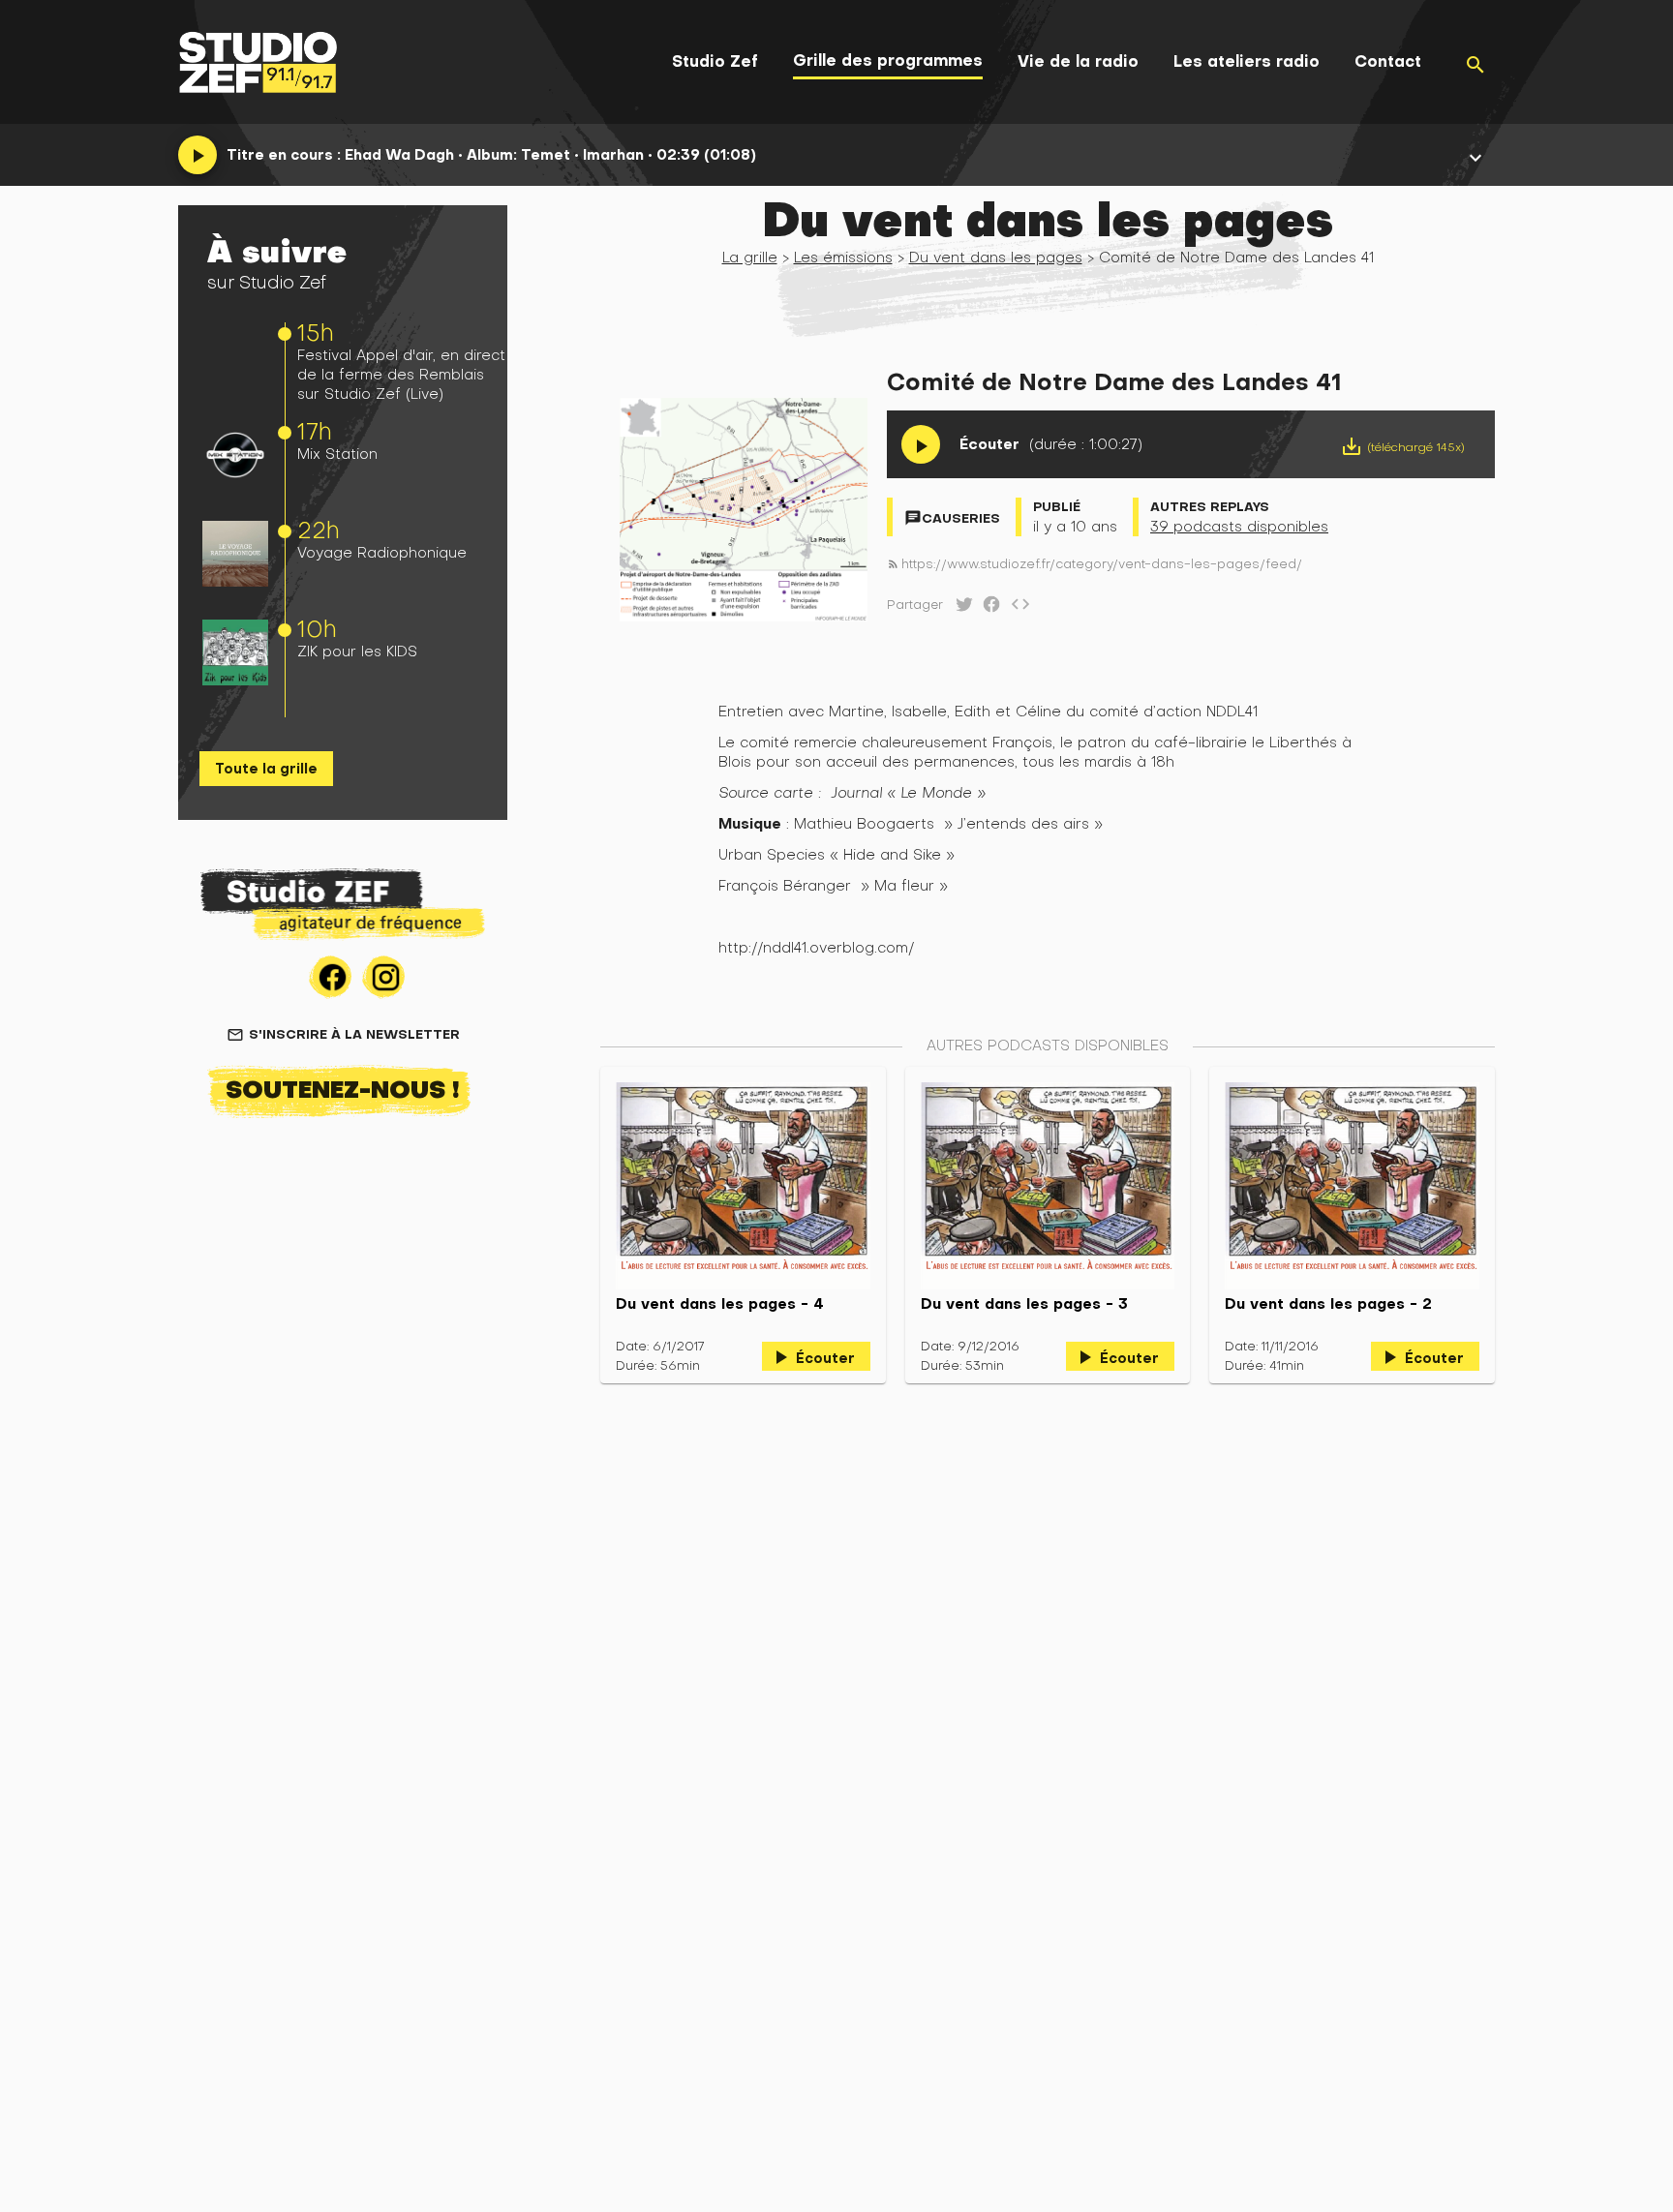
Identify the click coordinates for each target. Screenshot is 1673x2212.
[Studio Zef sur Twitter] (960, 608)
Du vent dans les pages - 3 (1024, 1304)
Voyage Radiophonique (382, 552)
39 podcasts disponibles (1239, 526)
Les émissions (843, 257)
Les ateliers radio (1247, 61)
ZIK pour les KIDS (357, 651)
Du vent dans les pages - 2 (1328, 1304)
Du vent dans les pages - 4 (720, 1304)
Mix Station (337, 454)
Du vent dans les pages (996, 257)
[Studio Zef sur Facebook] (988, 608)
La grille (750, 257)
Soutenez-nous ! (343, 1089)
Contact (1388, 61)
